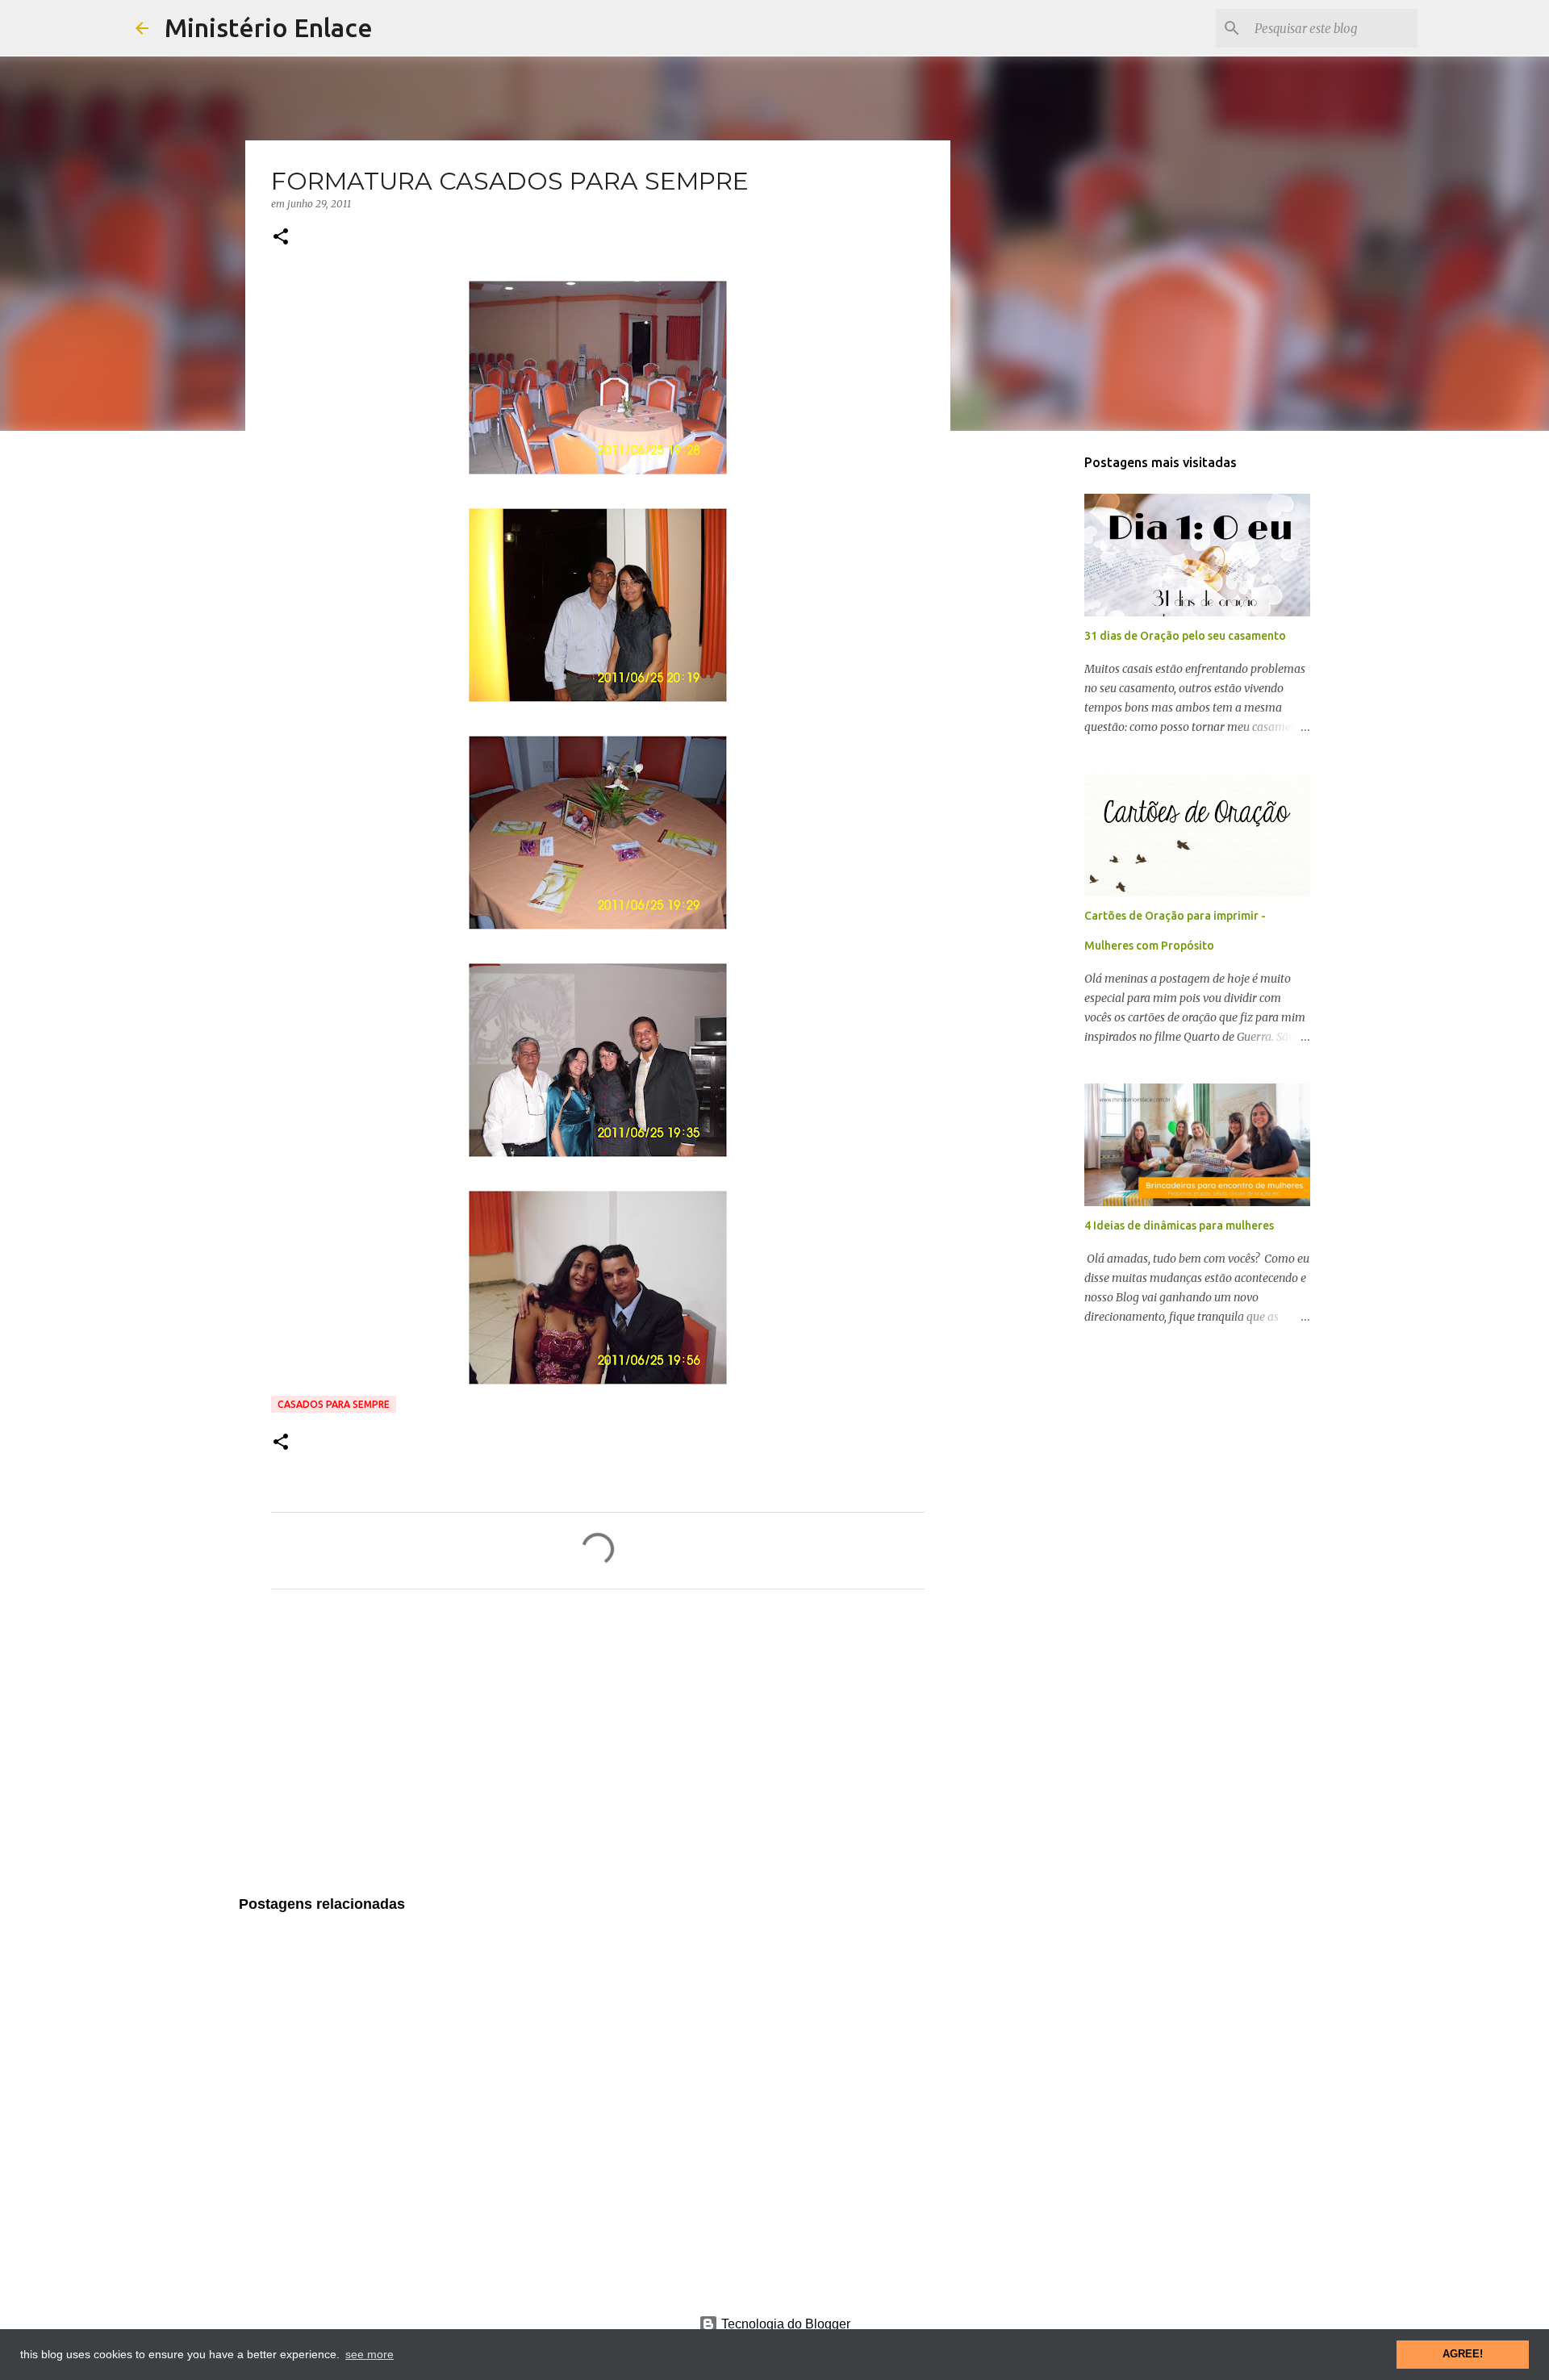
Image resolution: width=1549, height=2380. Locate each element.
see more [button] (370, 2354)
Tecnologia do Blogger (784, 2324)
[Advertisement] (598, 1752)
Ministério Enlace (269, 27)
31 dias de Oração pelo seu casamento (1185, 636)
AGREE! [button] (1463, 2354)
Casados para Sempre (334, 1404)
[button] (281, 238)
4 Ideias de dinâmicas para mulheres (1179, 1225)
